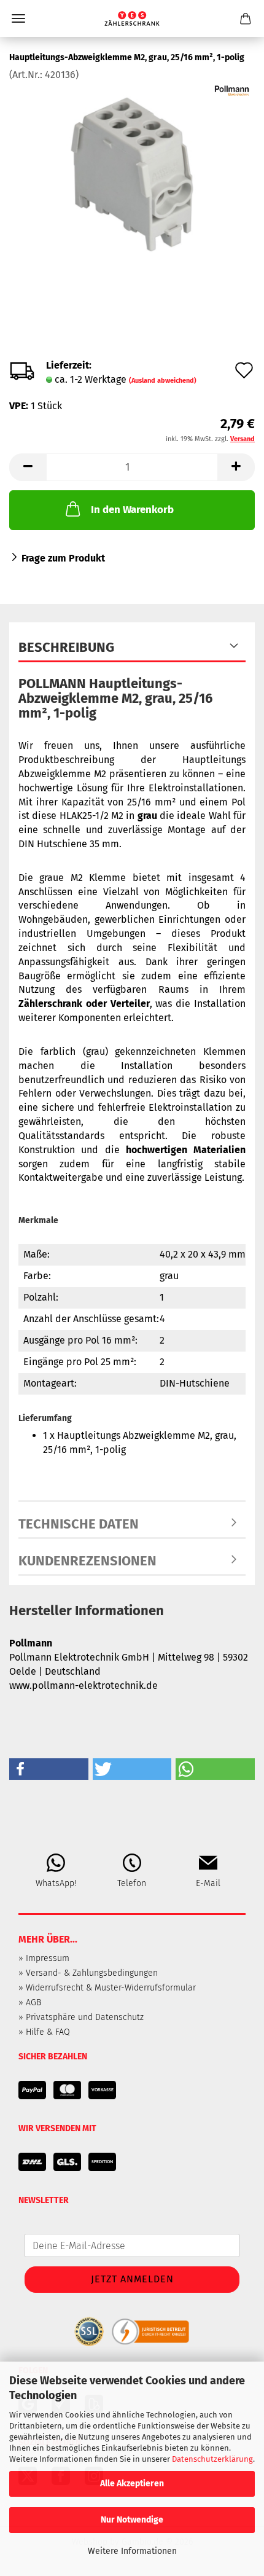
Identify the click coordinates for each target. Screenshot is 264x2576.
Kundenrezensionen (87, 1561)
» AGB (30, 2002)
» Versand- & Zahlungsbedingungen (88, 1973)
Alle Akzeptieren (132, 2484)
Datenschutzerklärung (212, 2459)
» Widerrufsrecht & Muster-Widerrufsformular (107, 1988)
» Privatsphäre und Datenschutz (81, 2017)
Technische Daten (79, 1524)
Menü (18, 18)
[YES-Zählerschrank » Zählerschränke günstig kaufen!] (132, 18)
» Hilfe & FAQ (44, 2032)
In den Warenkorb (132, 510)
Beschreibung (66, 647)
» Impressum (44, 1958)
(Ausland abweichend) (163, 381)
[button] (28, 467)
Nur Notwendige (132, 2520)
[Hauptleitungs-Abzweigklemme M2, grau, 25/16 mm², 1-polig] (132, 174)
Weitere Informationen (132, 2551)
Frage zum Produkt (63, 558)
